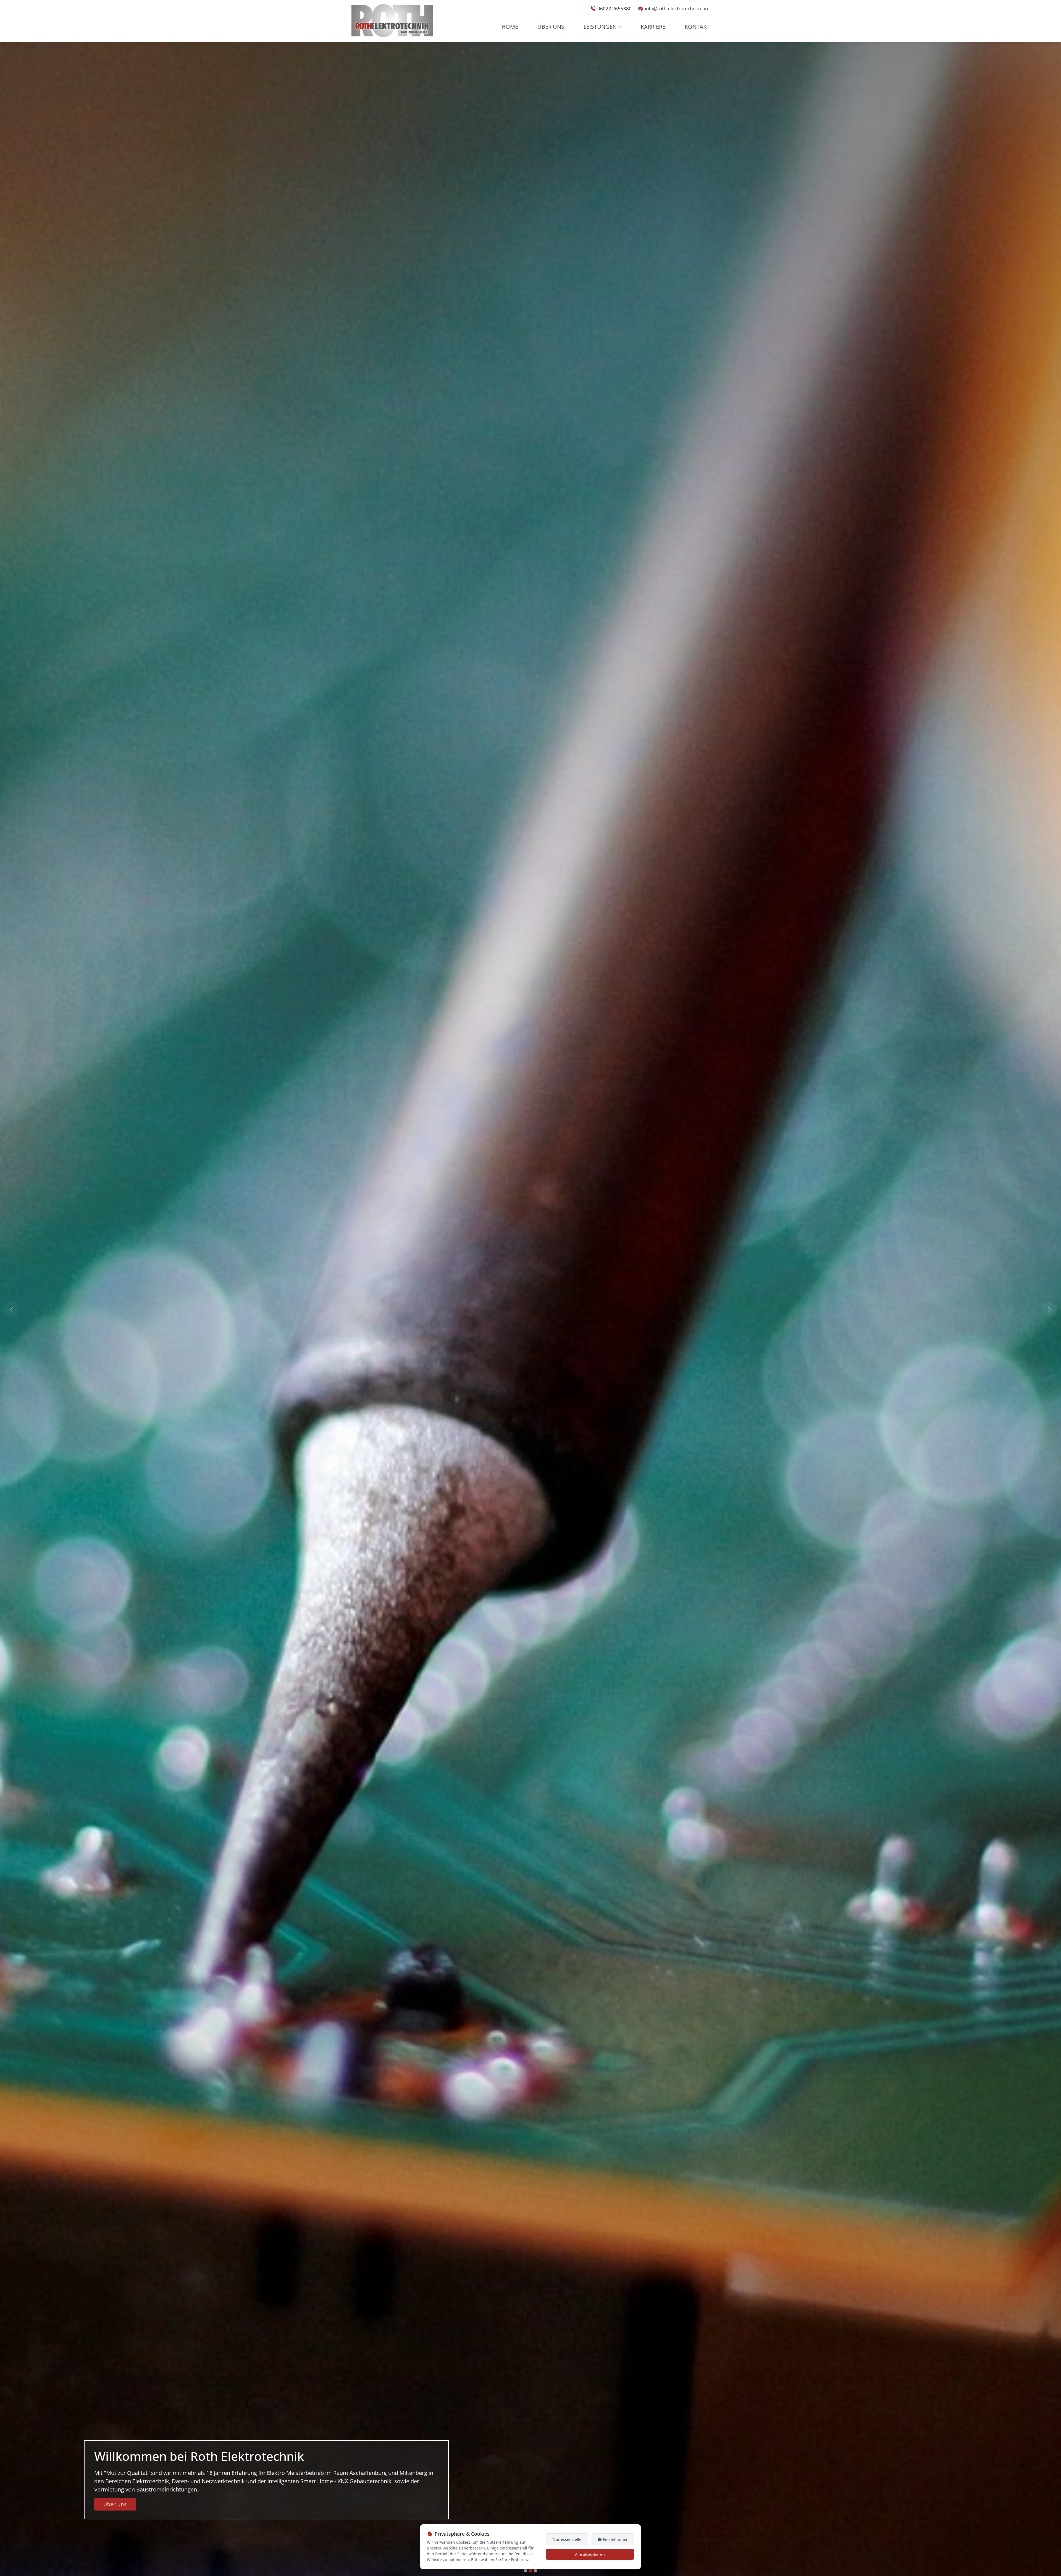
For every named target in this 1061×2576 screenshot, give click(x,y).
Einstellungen (615, 2539)
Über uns (551, 27)
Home (510, 27)
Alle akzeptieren (590, 2554)
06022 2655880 (614, 8)
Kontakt (697, 27)
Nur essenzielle (567, 2539)
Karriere (653, 27)
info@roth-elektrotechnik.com (677, 8)
